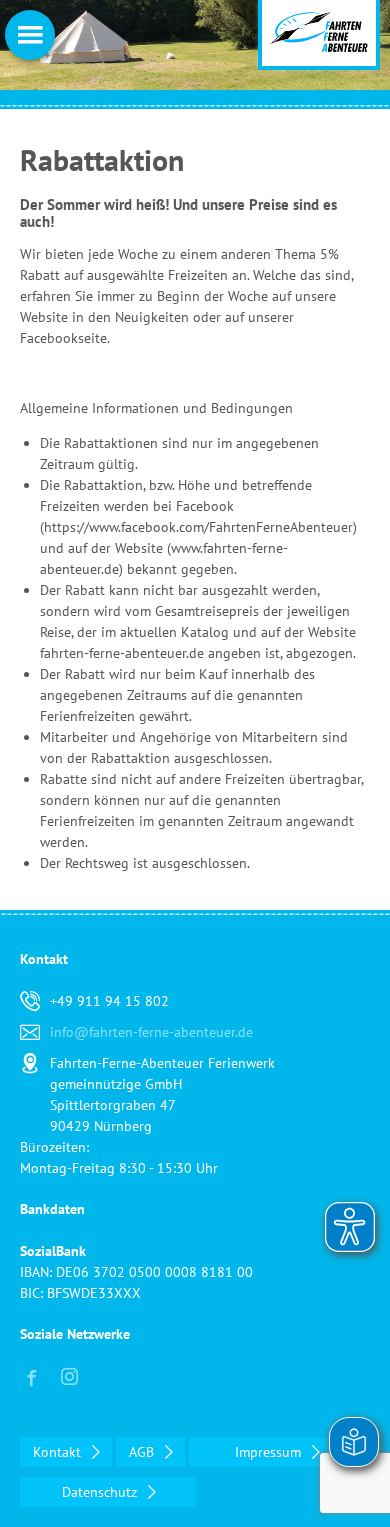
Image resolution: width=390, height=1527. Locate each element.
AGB (143, 1452)
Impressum (270, 1452)
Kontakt (59, 1452)
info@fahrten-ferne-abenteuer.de (151, 1032)
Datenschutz (101, 1492)
